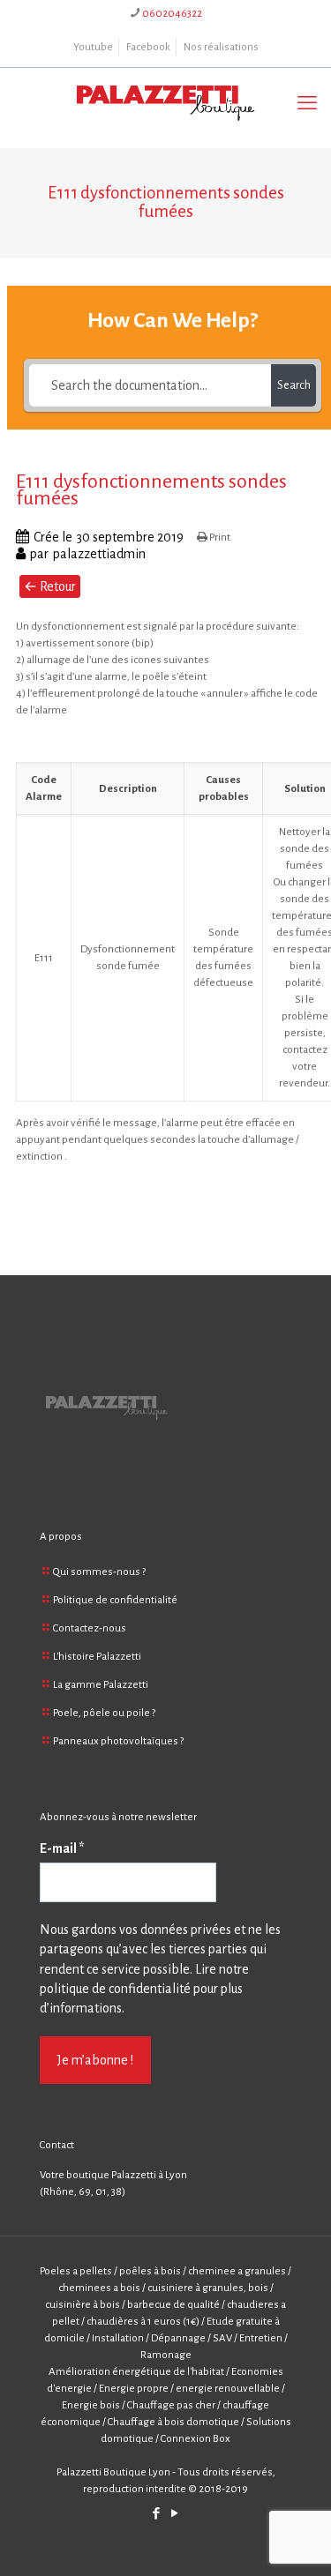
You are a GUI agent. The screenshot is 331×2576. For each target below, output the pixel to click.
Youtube (93, 47)
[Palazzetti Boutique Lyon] (165, 103)
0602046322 (172, 14)
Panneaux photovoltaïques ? (118, 1741)
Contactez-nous (90, 1628)
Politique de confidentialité (115, 1600)
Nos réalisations (221, 47)
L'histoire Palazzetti (97, 1657)
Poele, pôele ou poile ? (104, 1713)
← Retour (50, 586)
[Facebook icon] (157, 2514)
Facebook (148, 47)
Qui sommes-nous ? (99, 1572)
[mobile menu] (307, 103)
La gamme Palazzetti (101, 1685)
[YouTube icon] (175, 2514)
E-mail (62, 1848)
